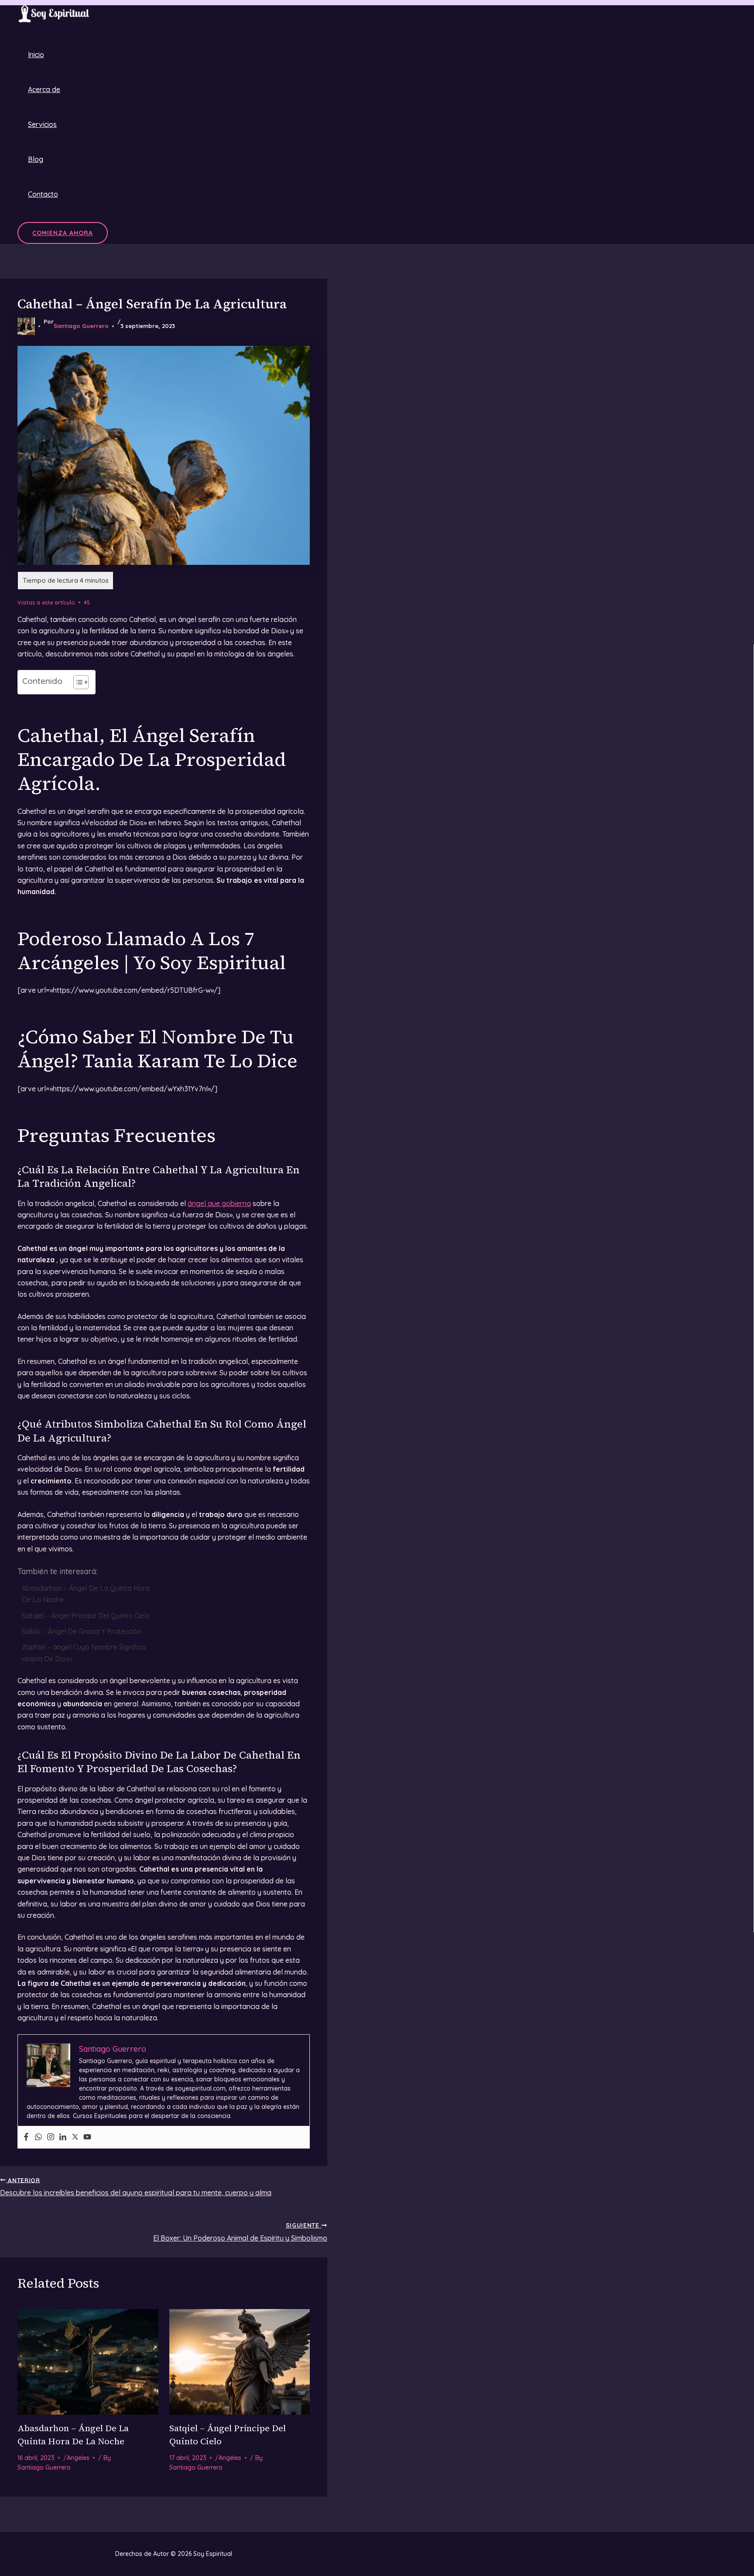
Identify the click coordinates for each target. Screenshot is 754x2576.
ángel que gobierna (219, 1203)
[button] (63, 233)
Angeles (78, 2458)
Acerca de (44, 89)
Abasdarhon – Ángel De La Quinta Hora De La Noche (86, 1594)
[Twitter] (75, 2137)
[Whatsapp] (38, 2137)
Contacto (43, 194)
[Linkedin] (63, 2137)
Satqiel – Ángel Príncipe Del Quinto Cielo (86, 1616)
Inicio (36, 55)
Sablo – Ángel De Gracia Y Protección (82, 1631)
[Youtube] (87, 2137)
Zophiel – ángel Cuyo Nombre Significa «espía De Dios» (84, 1653)
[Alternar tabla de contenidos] (77, 682)
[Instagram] (51, 2137)
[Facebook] (26, 2137)
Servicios (42, 124)
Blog (36, 159)
